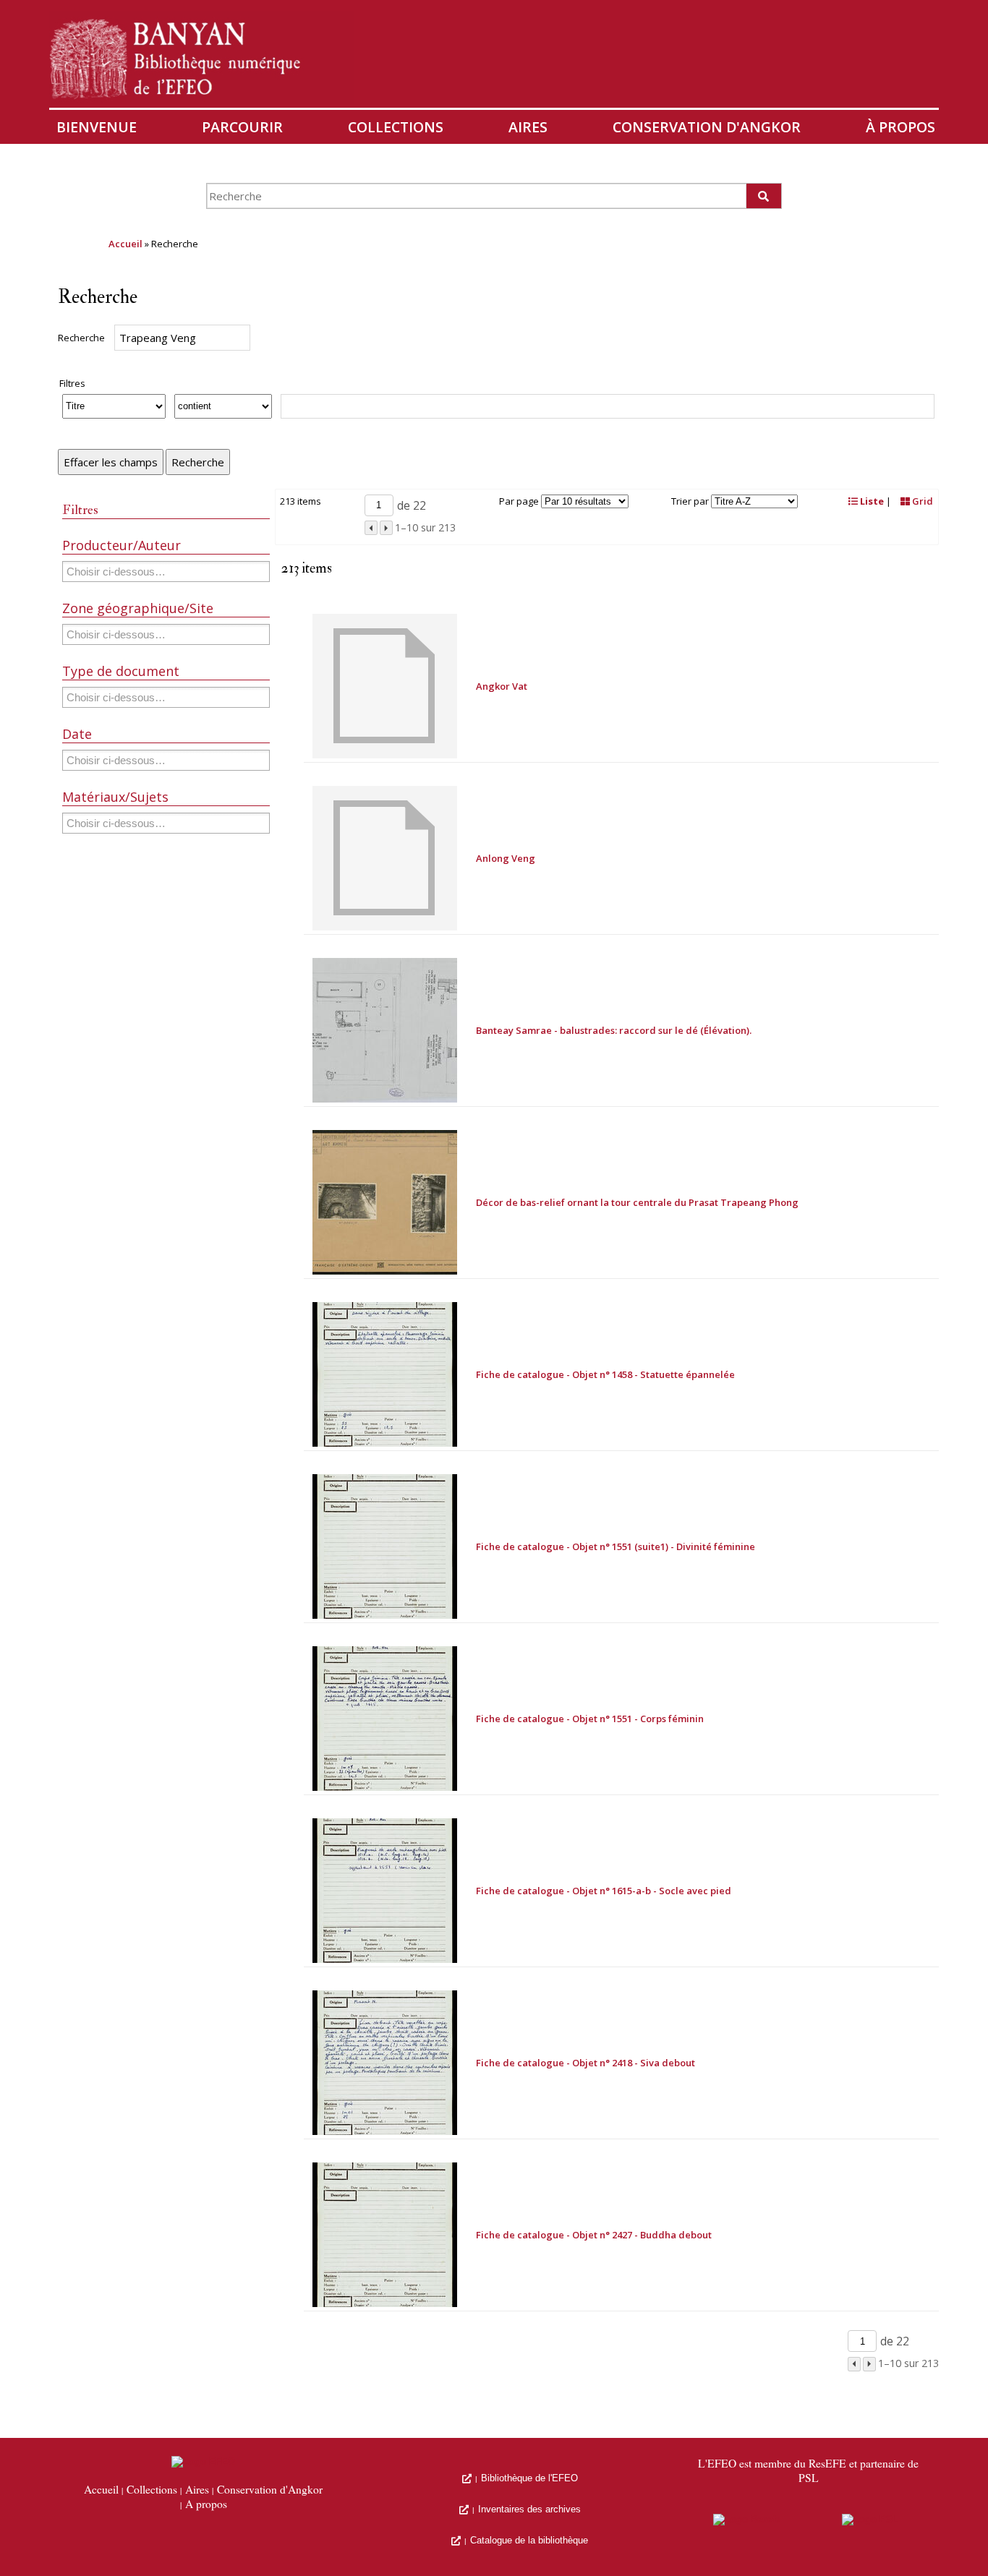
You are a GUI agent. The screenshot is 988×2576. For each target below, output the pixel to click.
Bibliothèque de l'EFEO (529, 2478)
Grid (921, 501)
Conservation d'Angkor (707, 127)
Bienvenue (97, 127)
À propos (900, 127)
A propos (206, 2504)
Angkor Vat (502, 686)
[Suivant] (386, 528)
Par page (519, 501)
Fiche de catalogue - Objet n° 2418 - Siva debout (585, 2063)
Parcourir (242, 127)
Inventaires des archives (529, 2509)
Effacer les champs (111, 462)
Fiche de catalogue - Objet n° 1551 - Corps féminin (590, 1719)
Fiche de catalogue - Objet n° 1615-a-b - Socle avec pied (604, 1891)
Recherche (81, 338)
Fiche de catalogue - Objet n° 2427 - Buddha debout (594, 2235)
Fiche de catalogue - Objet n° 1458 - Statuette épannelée (605, 1374)
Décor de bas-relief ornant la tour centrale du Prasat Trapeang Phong (637, 1202)
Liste (871, 501)
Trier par (690, 501)
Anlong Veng (506, 858)
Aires (528, 127)
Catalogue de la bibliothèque (529, 2540)
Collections (396, 127)
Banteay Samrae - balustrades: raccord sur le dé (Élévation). (614, 1030)
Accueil (125, 244)
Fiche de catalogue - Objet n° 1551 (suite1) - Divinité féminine (616, 1546)
